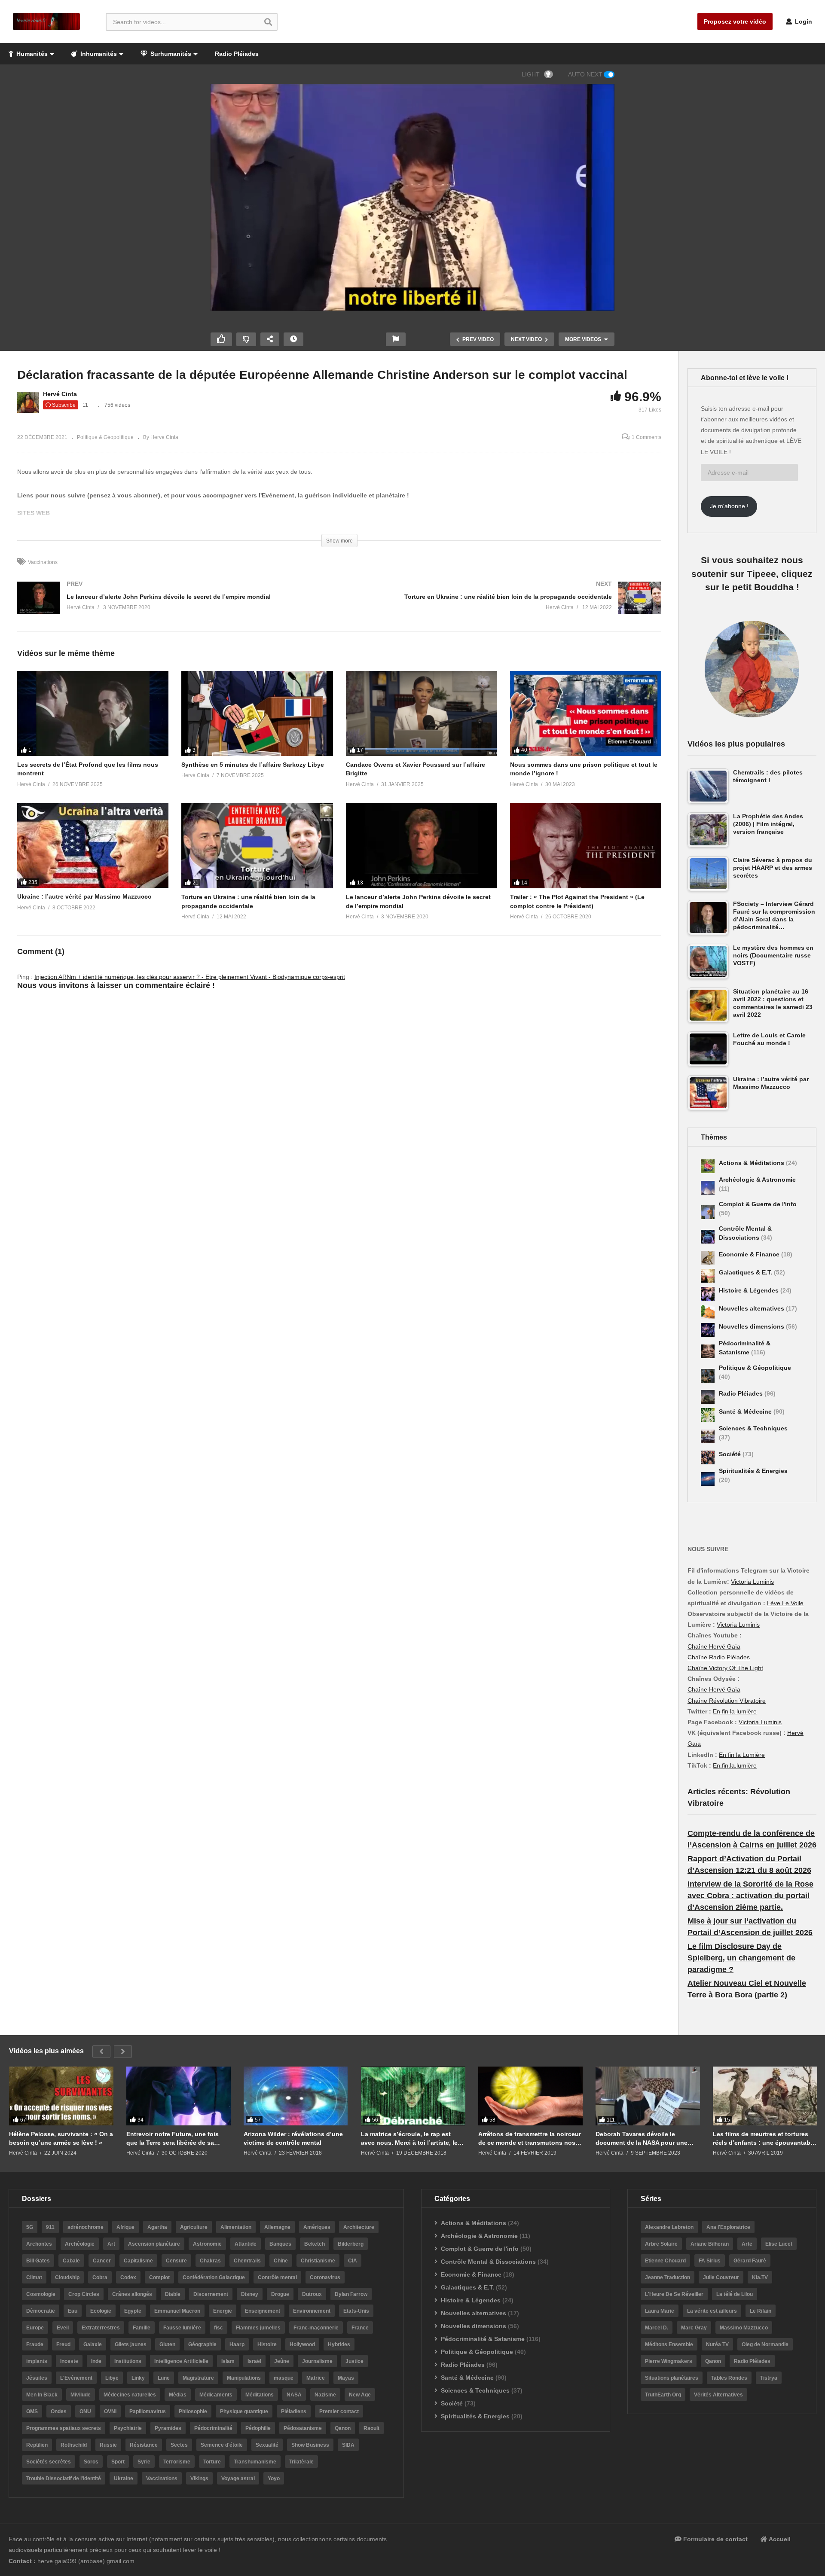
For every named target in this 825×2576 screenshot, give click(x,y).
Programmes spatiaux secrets (64, 2428)
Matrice (316, 2378)
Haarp (237, 2344)
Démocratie (41, 2311)
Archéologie (80, 2244)
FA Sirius (710, 2261)
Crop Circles (84, 2294)
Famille (142, 2328)
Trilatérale (301, 2462)
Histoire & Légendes (750, 1290)
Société (731, 1454)
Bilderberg (351, 2244)
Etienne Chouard (665, 2261)
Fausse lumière (182, 2328)
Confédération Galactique (214, 2277)
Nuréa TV (717, 2344)
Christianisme (318, 2261)
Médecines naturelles (130, 2395)
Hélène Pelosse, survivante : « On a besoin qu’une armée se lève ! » (61, 2138)
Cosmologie (41, 2294)
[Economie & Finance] (708, 1258)
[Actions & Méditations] (708, 1166)
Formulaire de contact (715, 2539)
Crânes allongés (132, 2294)
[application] (412, 197)
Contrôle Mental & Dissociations (488, 2262)
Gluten (167, 2344)
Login (803, 21)
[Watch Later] (293, 339)
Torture (212, 2462)
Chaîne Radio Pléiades (719, 1657)
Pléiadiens (294, 2411)
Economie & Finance (750, 1254)
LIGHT (531, 74)
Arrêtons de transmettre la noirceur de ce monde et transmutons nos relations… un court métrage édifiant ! (530, 2139)
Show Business (310, 2445)
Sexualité (267, 2445)
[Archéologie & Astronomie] (708, 1188)
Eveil (63, 2328)
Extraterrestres (101, 2328)
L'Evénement (76, 2378)
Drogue (280, 2294)
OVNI (110, 2411)
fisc (218, 2328)
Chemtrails (247, 2261)
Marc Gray (694, 2328)
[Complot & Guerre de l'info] (708, 1212)
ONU (85, 2411)
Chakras (210, 2261)
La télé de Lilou (735, 2294)
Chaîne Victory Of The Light (725, 1668)
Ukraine (124, 2478)
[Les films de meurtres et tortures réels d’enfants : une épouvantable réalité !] (765, 2096)
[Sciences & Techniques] (708, 1436)
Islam (228, 2361)
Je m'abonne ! (729, 506)
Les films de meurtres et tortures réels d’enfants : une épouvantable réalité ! (764, 2139)
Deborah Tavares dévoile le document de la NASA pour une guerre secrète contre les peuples (645, 2139)
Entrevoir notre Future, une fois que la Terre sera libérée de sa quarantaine (173, 2139)
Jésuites (37, 2378)
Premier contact (339, 2411)
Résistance (144, 2445)
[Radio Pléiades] (708, 1397)
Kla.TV (760, 2277)
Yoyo (274, 2478)
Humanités (31, 54)
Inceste (69, 2361)
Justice (354, 2361)
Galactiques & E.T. (746, 1272)
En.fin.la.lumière (735, 1765)
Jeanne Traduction (668, 2277)
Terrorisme (177, 2462)
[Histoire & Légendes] (708, 1294)
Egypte (133, 2311)
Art (111, 2244)
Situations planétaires (672, 2378)
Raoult (371, 2428)
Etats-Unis (356, 2311)
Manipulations (244, 2378)
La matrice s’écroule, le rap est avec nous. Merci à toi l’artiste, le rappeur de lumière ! (409, 2139)
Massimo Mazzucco (744, 2328)
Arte (747, 2244)
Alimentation (236, 2227)
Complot (159, 2277)
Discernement (211, 2294)
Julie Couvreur (721, 2277)
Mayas (346, 2378)
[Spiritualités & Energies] (708, 1479)
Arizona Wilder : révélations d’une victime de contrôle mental (293, 2138)
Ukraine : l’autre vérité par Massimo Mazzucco (84, 896)
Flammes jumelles (258, 2328)
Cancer (102, 2261)
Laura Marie (660, 2311)
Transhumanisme (255, 2462)
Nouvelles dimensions (752, 1326)
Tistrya (769, 2378)
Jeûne (282, 2361)
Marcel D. (657, 2328)
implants (37, 2361)
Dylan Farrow (351, 2294)
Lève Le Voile (785, 1603)
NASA (294, 2395)
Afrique (125, 2227)
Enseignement (263, 2311)
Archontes (39, 2244)
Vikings (199, 2478)
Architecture (359, 2227)
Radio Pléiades (237, 54)
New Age (360, 2395)
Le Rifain (761, 2311)
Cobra (100, 2277)
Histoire (267, 2344)
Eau (73, 2311)
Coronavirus (325, 2277)
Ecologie (101, 2311)
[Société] (708, 1457)
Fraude (35, 2344)
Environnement (312, 2311)
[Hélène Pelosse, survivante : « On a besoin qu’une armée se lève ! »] (61, 2096)
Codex (128, 2277)
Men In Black (42, 2395)
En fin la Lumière (742, 1755)
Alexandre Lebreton (669, 2227)
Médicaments (216, 2395)
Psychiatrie (128, 2428)
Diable (173, 2294)
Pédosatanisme (303, 2428)
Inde (96, 2361)
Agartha (157, 2227)
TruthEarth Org (663, 2395)
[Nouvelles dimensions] (708, 1330)
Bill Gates (38, 2261)
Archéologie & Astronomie (757, 1180)
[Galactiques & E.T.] (708, 1276)
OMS (32, 2411)
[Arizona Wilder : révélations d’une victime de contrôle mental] (296, 2096)
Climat (34, 2277)
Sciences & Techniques (753, 1428)
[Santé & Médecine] (708, 1415)
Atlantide (246, 2244)
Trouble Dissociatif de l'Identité (64, 2478)
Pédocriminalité (213, 2428)
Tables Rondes (729, 2378)
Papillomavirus (148, 2411)
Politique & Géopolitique (105, 437)
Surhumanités (170, 54)
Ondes (59, 2411)
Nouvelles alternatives (752, 1308)
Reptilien (37, 2445)
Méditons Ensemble (669, 2344)
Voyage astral (238, 2478)
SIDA (348, 2445)
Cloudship (67, 2277)
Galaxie (93, 2344)
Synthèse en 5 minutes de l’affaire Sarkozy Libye (253, 765)
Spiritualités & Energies (753, 1471)
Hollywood (302, 2344)
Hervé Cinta (60, 394)
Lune (164, 2378)
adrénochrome (86, 2227)
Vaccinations (43, 562)
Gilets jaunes (131, 2344)
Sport (118, 2462)
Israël (254, 2361)
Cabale (71, 2261)
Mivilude (81, 2395)
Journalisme (317, 2361)
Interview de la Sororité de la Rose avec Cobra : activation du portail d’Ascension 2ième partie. (750, 1896)
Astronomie (207, 2244)
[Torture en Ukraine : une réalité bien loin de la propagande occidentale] (505, 606)
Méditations (260, 2395)
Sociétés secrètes (49, 2462)
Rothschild (74, 2445)
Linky (138, 2378)
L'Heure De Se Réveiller (674, 2294)
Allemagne (277, 2227)
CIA (353, 2261)
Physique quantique (244, 2411)
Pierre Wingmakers (669, 2361)
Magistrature (198, 2378)
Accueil (779, 2539)
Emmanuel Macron (177, 2311)
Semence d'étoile (222, 2445)
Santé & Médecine (746, 1411)
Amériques (317, 2227)
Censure (176, 2261)
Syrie (144, 2462)
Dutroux (312, 2294)
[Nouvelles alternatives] (708, 1312)
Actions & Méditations (752, 1163)
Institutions (128, 2361)
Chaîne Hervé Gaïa (714, 1646)
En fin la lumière (735, 1711)
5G (30, 2227)
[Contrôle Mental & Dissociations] (708, 1237)
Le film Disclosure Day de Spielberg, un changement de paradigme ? (741, 1958)
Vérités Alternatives (718, 2395)
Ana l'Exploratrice (728, 2227)
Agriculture (194, 2227)
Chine (281, 2261)
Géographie (202, 2344)
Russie (108, 2445)
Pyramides (168, 2428)
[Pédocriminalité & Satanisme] (708, 1351)
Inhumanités (98, 54)
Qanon (343, 2428)
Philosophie (193, 2411)
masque (284, 2378)
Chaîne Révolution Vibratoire (727, 1701)
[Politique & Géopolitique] (708, 1376)
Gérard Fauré (750, 2261)
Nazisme (325, 2395)
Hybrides (339, 2344)
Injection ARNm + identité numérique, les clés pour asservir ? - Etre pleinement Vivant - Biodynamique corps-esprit (190, 977)
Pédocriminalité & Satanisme (483, 2339)
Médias (178, 2395)
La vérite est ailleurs (712, 2311)
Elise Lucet (779, 2244)
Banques (280, 2244)
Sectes (179, 2445)
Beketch (315, 2244)
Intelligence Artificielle (181, 2361)
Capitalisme (138, 2261)
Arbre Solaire (661, 2244)
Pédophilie (258, 2428)
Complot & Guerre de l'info (758, 1204)
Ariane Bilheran (710, 2244)
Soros (91, 2462)
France (360, 2328)
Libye (112, 2378)
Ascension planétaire (154, 2244)
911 (50, 2227)
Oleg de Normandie (765, 2344)
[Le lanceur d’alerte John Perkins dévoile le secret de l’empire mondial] (174, 606)
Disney (250, 2294)
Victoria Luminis (752, 1582)
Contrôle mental (277, 2277)
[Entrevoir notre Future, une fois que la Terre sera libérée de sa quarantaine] (179, 2096)
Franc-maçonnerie (316, 2328)
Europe (35, 2328)
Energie (223, 2311)
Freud (63, 2344)
